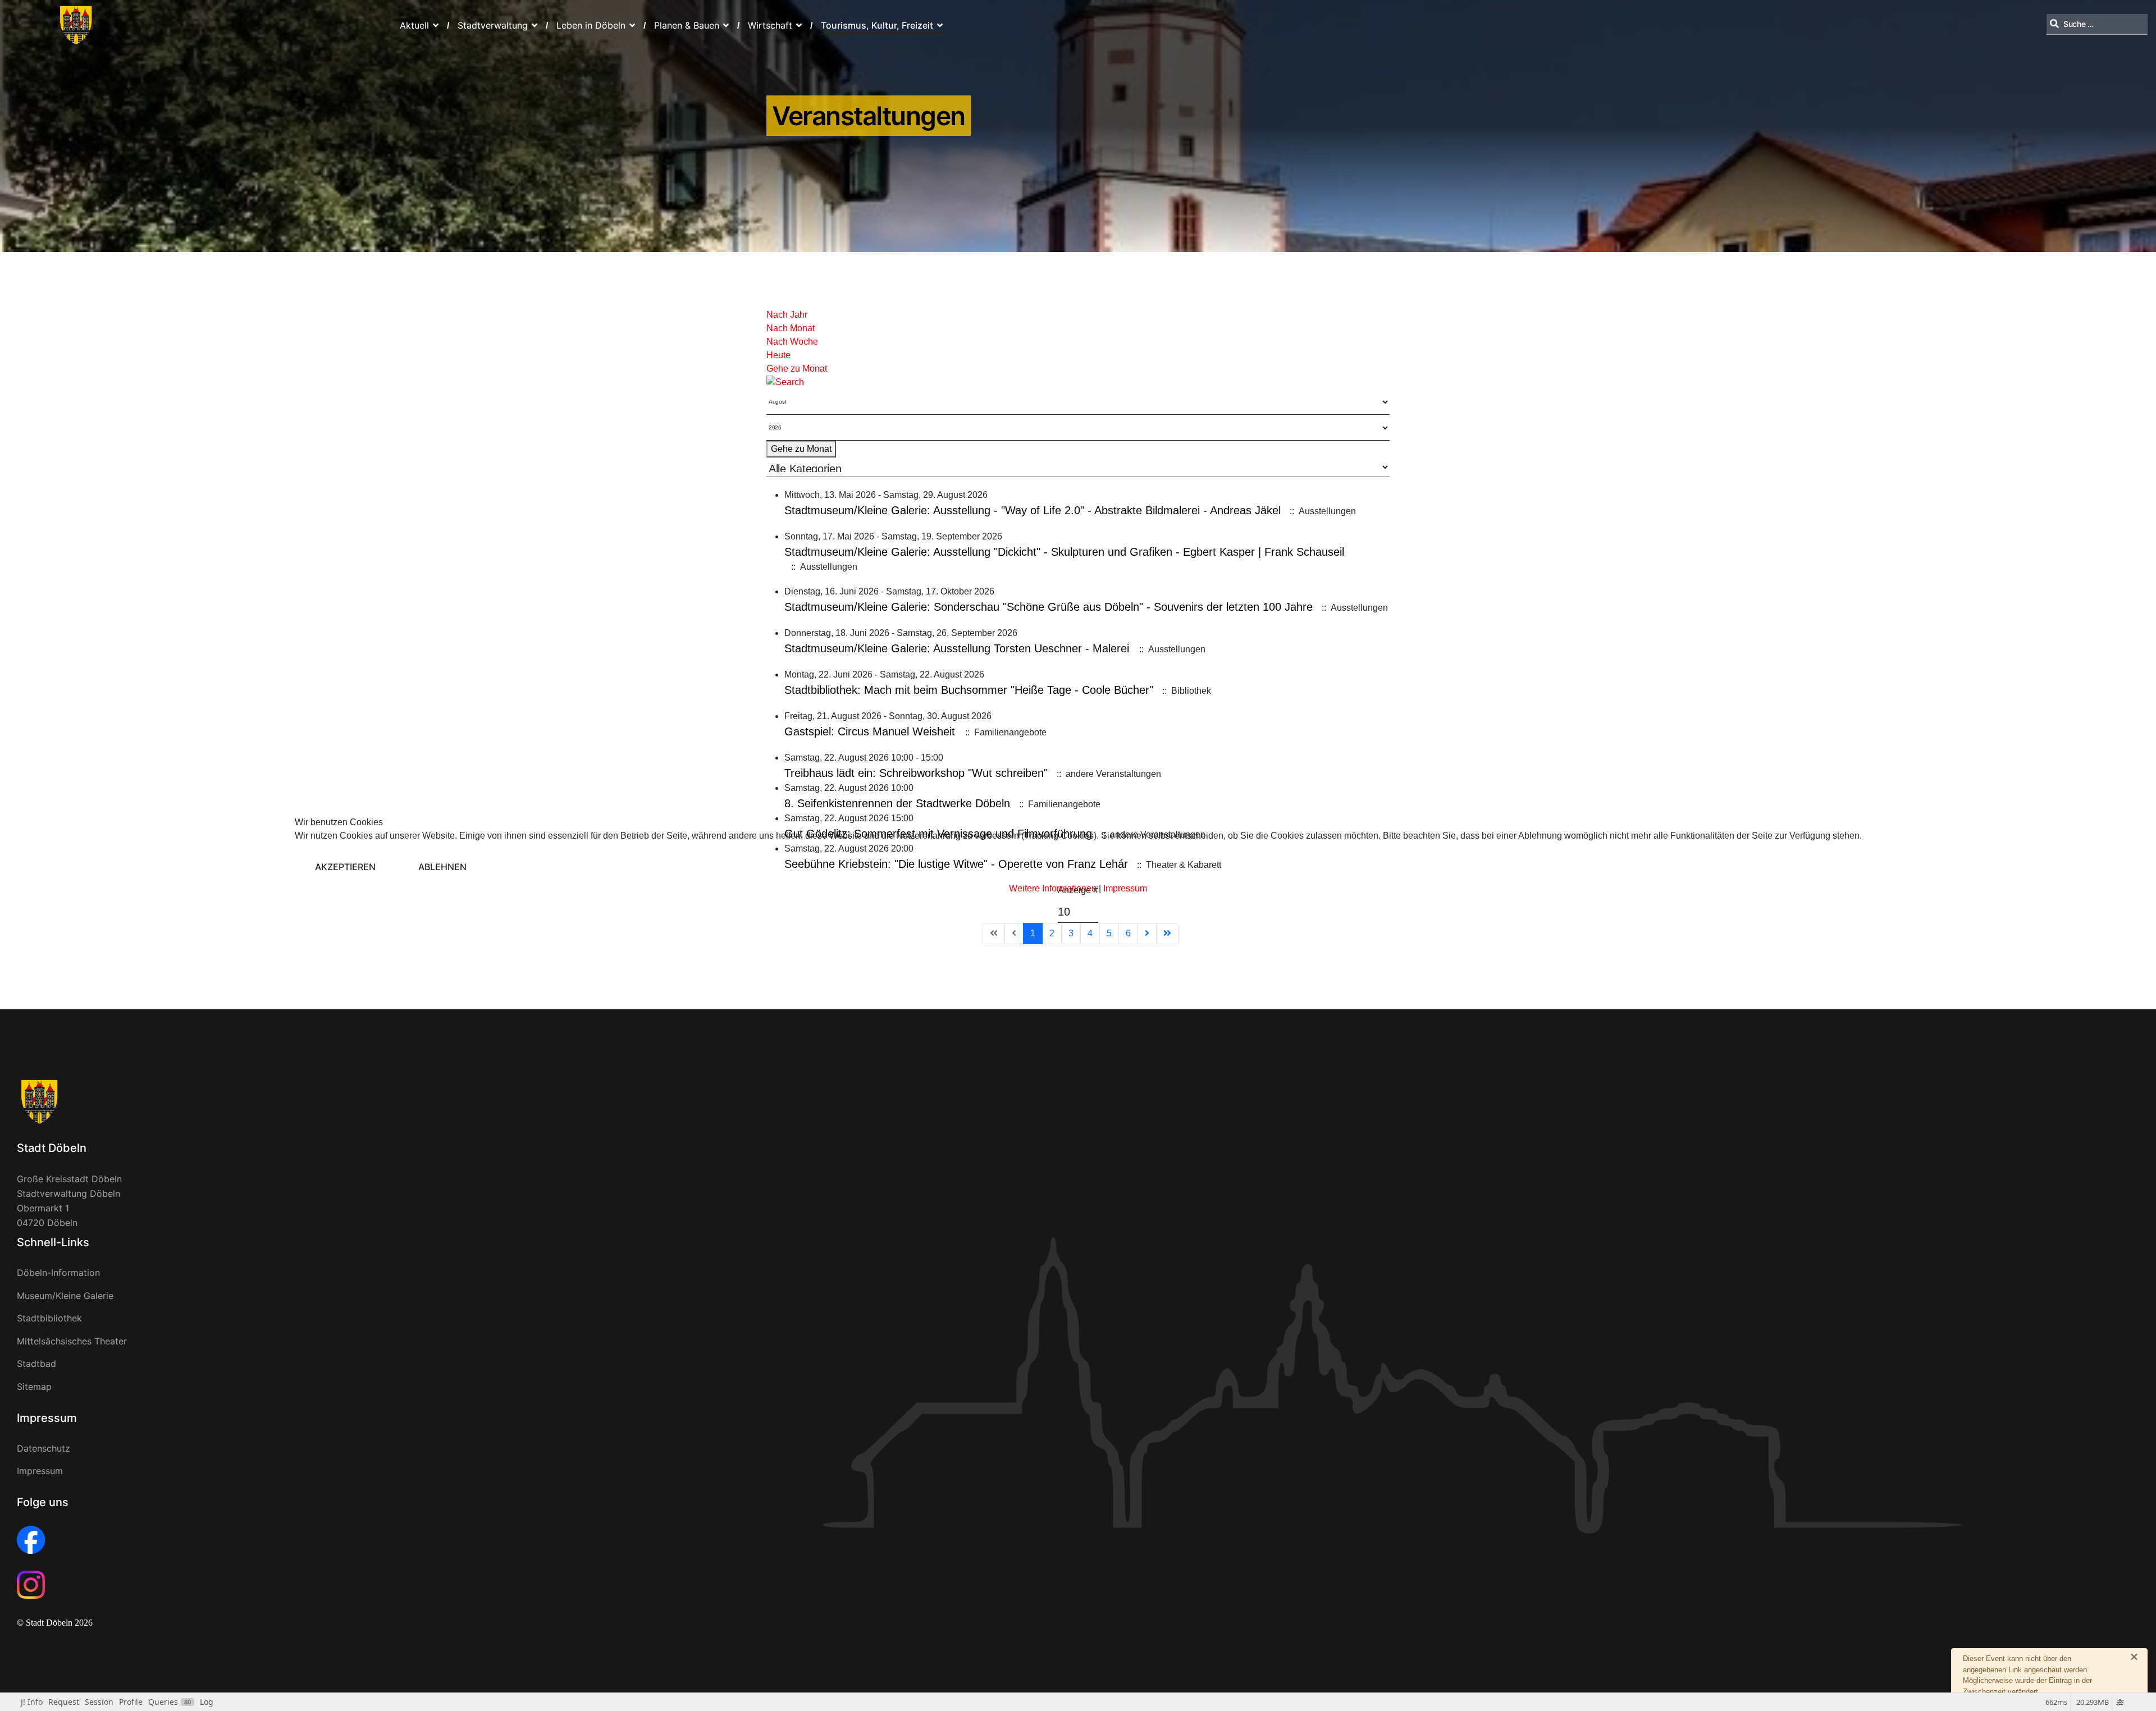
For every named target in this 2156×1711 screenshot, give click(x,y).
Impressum (1125, 888)
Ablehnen (442, 867)
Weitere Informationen (1053, 888)
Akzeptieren (345, 867)
